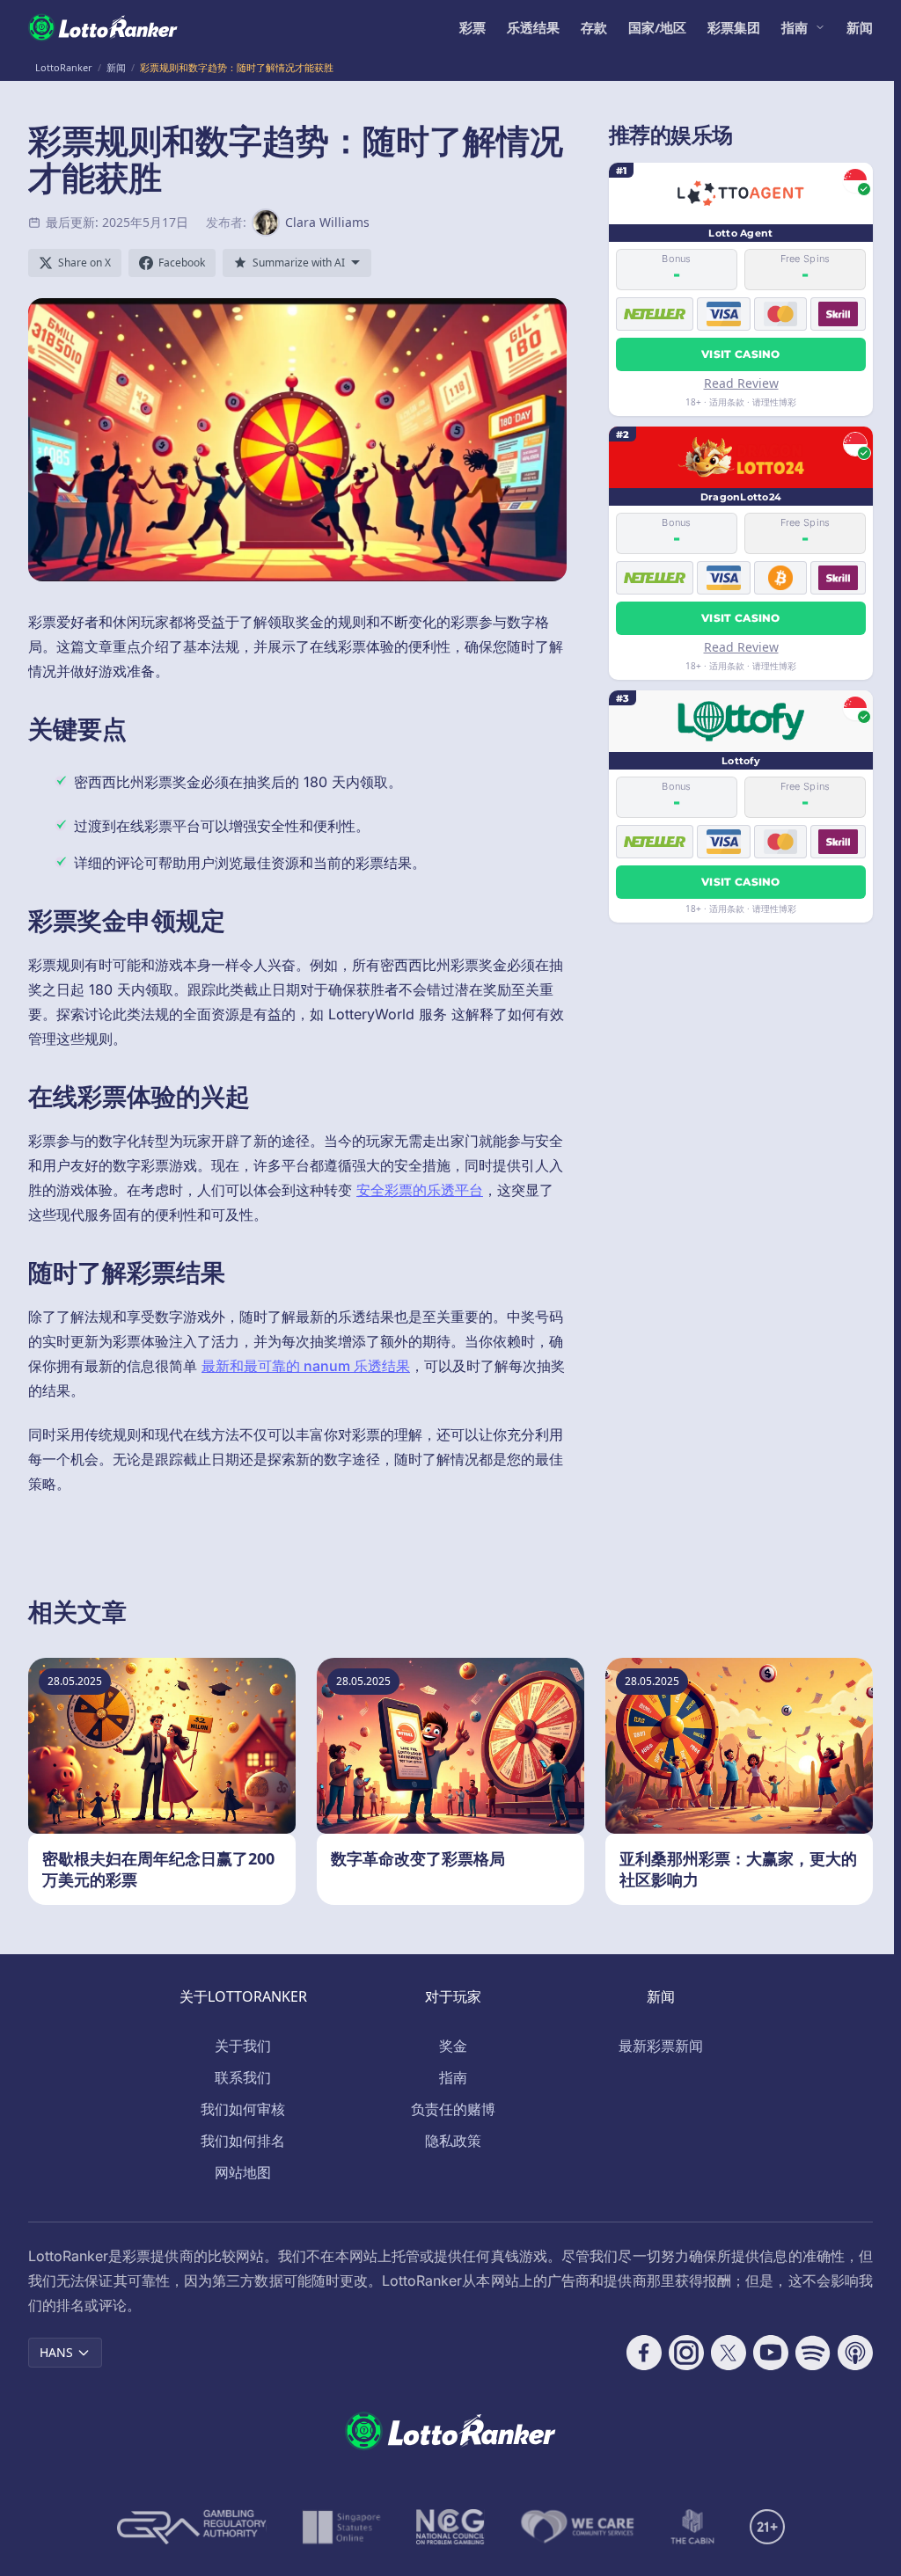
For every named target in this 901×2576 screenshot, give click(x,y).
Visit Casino (741, 354)
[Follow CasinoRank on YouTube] (771, 2353)
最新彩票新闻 (661, 2046)
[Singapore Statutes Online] (341, 2527)
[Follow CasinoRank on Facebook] (644, 2353)
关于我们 (243, 2046)
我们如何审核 (243, 2109)
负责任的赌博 (453, 2109)
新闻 (860, 27)
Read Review (741, 383)
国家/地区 (657, 27)
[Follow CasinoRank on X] (729, 2353)
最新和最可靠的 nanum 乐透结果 (306, 1366)
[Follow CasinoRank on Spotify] (813, 2353)
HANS (56, 2352)
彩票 (472, 27)
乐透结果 (533, 27)
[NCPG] (450, 2527)
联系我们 (243, 2077)
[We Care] (578, 2527)
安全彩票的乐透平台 (420, 1190)
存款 (594, 27)
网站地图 (243, 2172)
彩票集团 (734, 27)
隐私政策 (453, 2141)
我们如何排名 (243, 2141)
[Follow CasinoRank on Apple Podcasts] (855, 2353)
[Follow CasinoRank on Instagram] (686, 2353)
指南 (795, 27)
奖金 (453, 2046)
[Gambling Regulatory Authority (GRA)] (192, 2527)
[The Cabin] (692, 2527)
